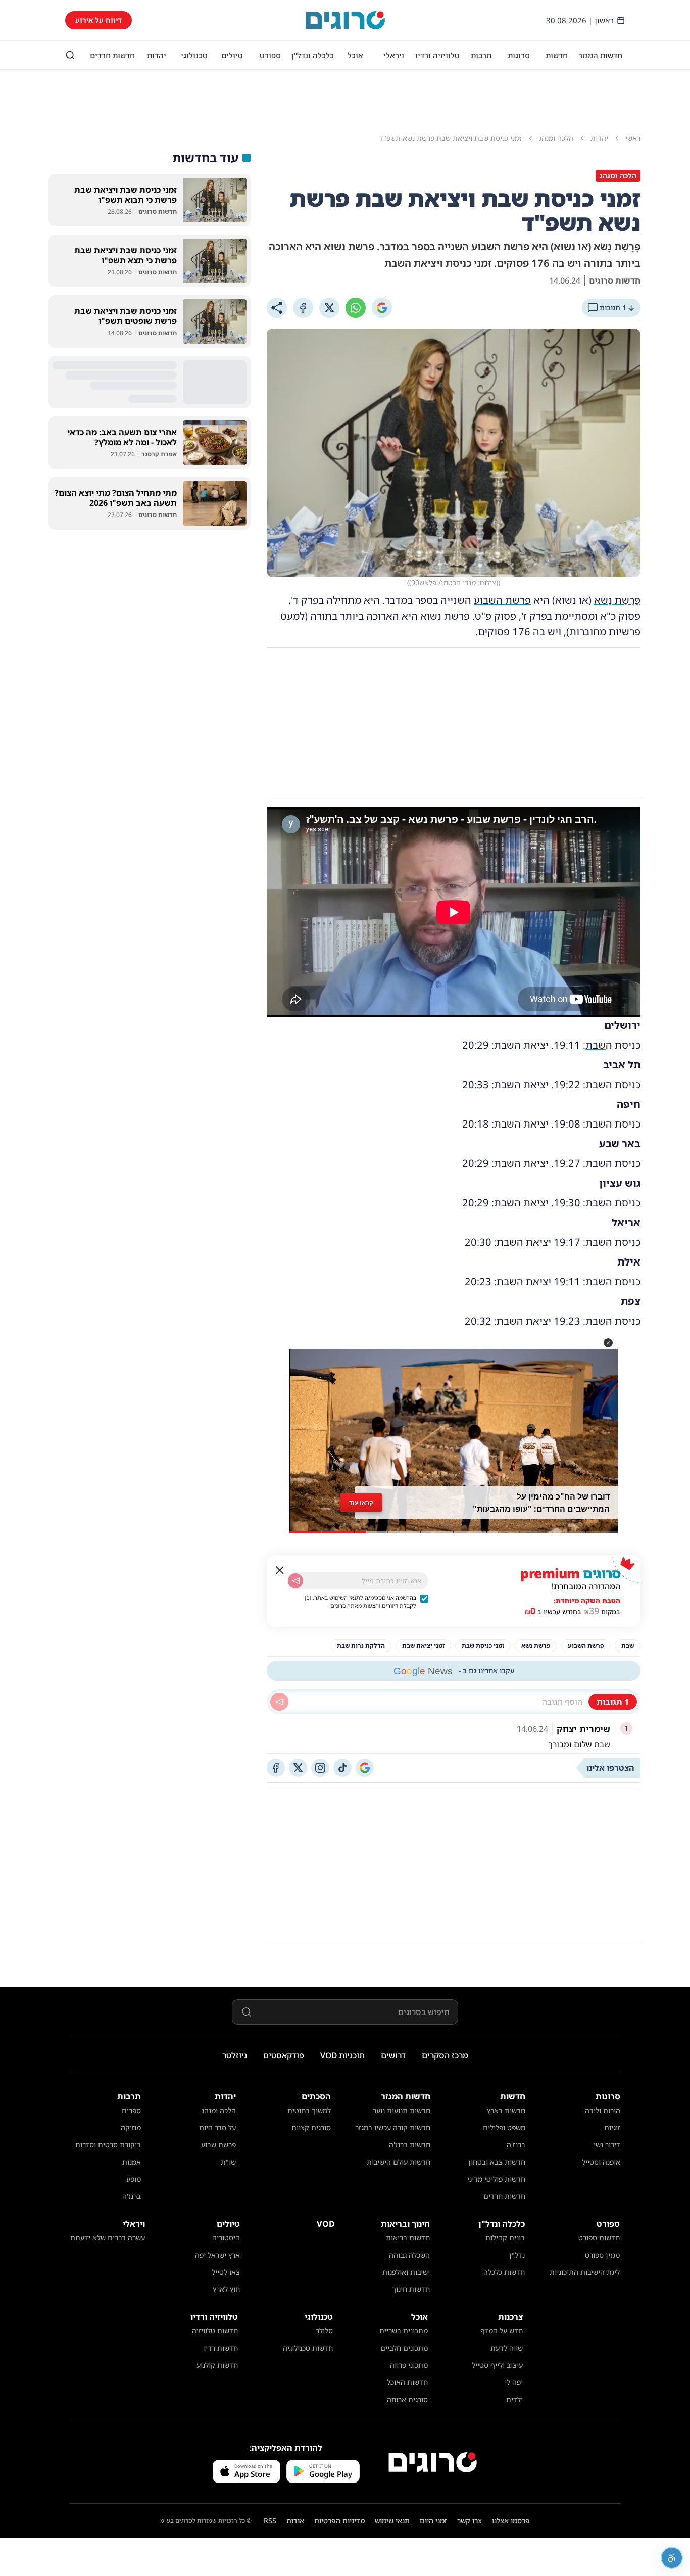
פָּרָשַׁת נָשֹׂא (617, 600)
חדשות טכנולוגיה (308, 2348)
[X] (329, 308)
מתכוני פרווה (409, 2365)
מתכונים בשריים (404, 2331)
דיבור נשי (607, 2145)
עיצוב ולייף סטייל (497, 2365)
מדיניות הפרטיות (339, 2521)
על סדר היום (217, 2127)
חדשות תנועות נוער (402, 2110)
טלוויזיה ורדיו (437, 55)
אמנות (132, 2162)
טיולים (232, 55)
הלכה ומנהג (219, 2110)
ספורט (270, 55)
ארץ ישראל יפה (217, 2255)
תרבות (481, 55)
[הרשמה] (295, 1581)
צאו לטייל (226, 2272)
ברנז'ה (516, 2145)
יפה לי (514, 2382)
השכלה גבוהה (409, 2255)
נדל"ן (517, 2255)
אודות (295, 2521)
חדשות (557, 55)
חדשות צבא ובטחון (497, 2162)
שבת (596, 1045)
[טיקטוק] (342, 1768)
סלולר (324, 2331)
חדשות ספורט (599, 2238)
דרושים (393, 2055)
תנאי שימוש (392, 2521)
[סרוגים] (433, 2462)
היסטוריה (226, 2238)
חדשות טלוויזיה (215, 2331)
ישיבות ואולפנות (406, 2272)
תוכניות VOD (342, 2055)
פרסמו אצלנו (511, 2521)
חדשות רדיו (221, 2348)
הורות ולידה (603, 2110)
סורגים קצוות (311, 2127)
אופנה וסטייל (601, 2162)
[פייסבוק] (276, 1768)
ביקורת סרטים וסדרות (108, 2145)
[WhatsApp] (356, 308)
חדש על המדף (502, 2331)
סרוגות (519, 55)
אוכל (355, 55)
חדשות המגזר (600, 55)
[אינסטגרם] (320, 1768)
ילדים (514, 2399)
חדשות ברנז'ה (410, 2145)
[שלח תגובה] (279, 1702)
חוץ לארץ (226, 2289)
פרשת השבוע (502, 600)
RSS (270, 2521)
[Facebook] (303, 308)
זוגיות (612, 2127)
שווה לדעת (507, 2348)
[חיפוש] (70, 55)
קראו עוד (361, 1502)
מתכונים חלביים (404, 2348)
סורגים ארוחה (407, 2399)
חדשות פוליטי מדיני (496, 2179)
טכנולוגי (194, 55)
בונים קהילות (505, 2238)
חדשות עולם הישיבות (399, 2162)
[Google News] (365, 1768)
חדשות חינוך (411, 2289)
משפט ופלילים (504, 2127)
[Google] (382, 308)
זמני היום (433, 2521)
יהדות (157, 55)
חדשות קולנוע (217, 2365)
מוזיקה (131, 2127)
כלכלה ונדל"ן (313, 55)
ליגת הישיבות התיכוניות (585, 2272)
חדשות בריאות (408, 2238)
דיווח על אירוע (98, 20)
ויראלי (394, 55)
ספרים (131, 2110)
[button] (608, 1343)
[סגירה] (280, 1570)
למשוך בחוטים (309, 2110)
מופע (134, 2179)
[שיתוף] (277, 308)
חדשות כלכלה (504, 2272)
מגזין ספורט (602, 2255)
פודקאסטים (284, 2055)
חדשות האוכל (407, 2382)
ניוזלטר (235, 2055)
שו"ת (228, 2162)
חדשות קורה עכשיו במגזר (393, 2127)
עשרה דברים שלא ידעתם (108, 2238)
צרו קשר (470, 2521)
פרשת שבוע (218, 2145)
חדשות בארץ (506, 2110)
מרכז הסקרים (445, 2055)
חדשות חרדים (112, 55)
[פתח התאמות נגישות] (672, 2558)
